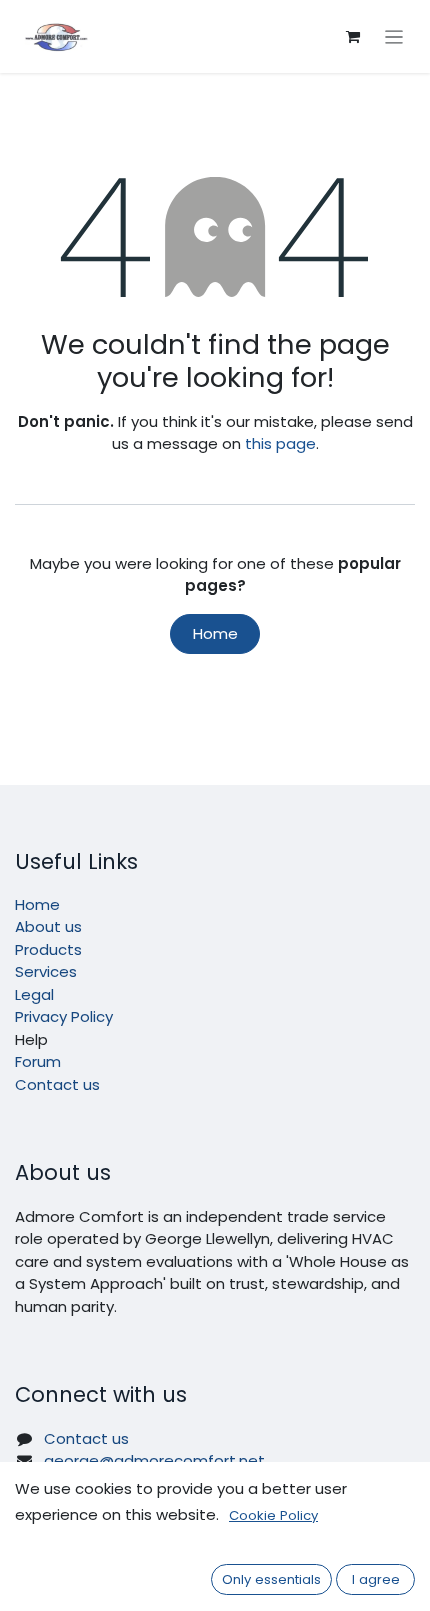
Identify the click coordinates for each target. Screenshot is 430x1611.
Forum (38, 1061)
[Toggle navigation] (394, 36)
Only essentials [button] (271, 1579)
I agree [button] (376, 1579)
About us (48, 926)
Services (46, 971)
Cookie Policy (273, 1515)
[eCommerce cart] (353, 37)
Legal (34, 994)
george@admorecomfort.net (154, 1460)
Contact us (57, 1084)
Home (215, 633)
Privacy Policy (64, 1016)
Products (48, 949)
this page (280, 443)
